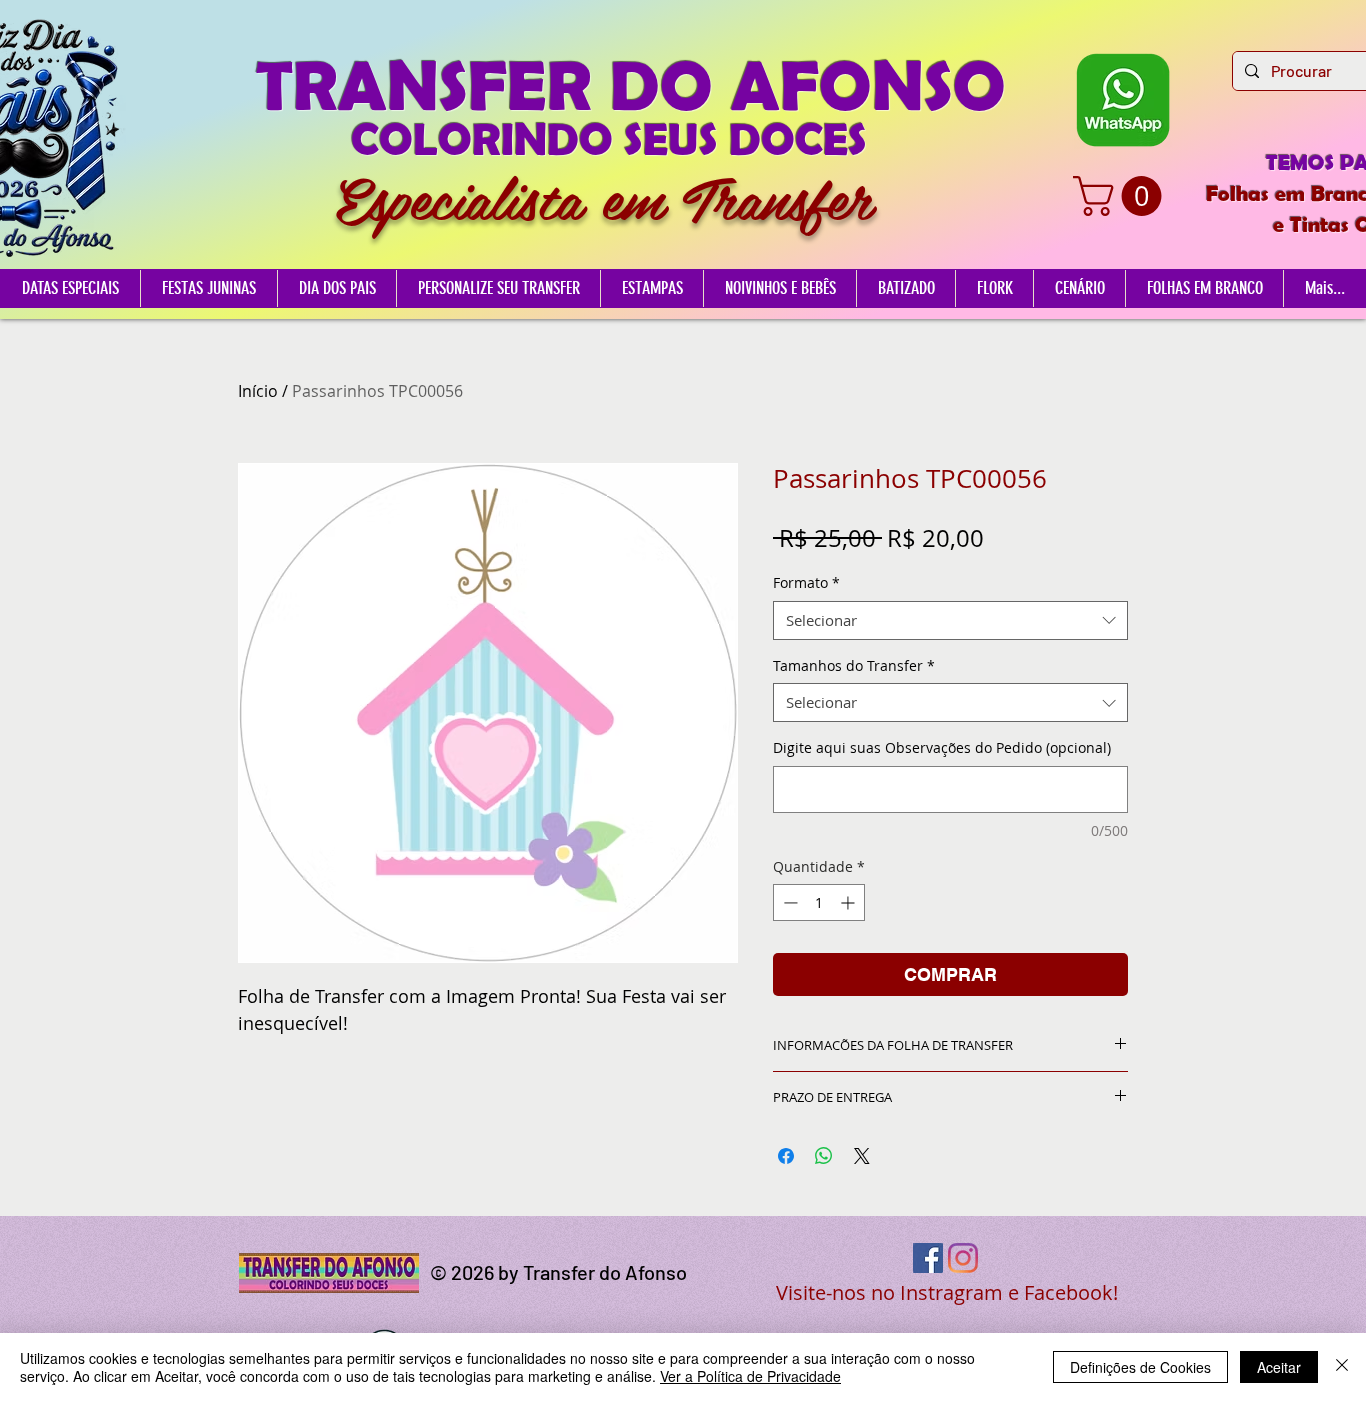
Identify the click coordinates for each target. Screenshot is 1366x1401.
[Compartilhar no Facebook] (786, 1156)
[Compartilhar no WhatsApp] (824, 1156)
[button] (1122, 196)
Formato (806, 582)
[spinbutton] (819, 902)
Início (258, 391)
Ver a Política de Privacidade (750, 1376)
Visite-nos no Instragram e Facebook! (947, 1292)
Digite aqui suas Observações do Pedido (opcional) (942, 747)
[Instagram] (963, 1258)
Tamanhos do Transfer (854, 665)
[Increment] (849, 902)
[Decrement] (788, 902)
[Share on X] (862, 1156)
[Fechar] (1342, 1367)
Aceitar (1279, 1367)
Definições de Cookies (1140, 1367)
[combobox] (950, 620)
